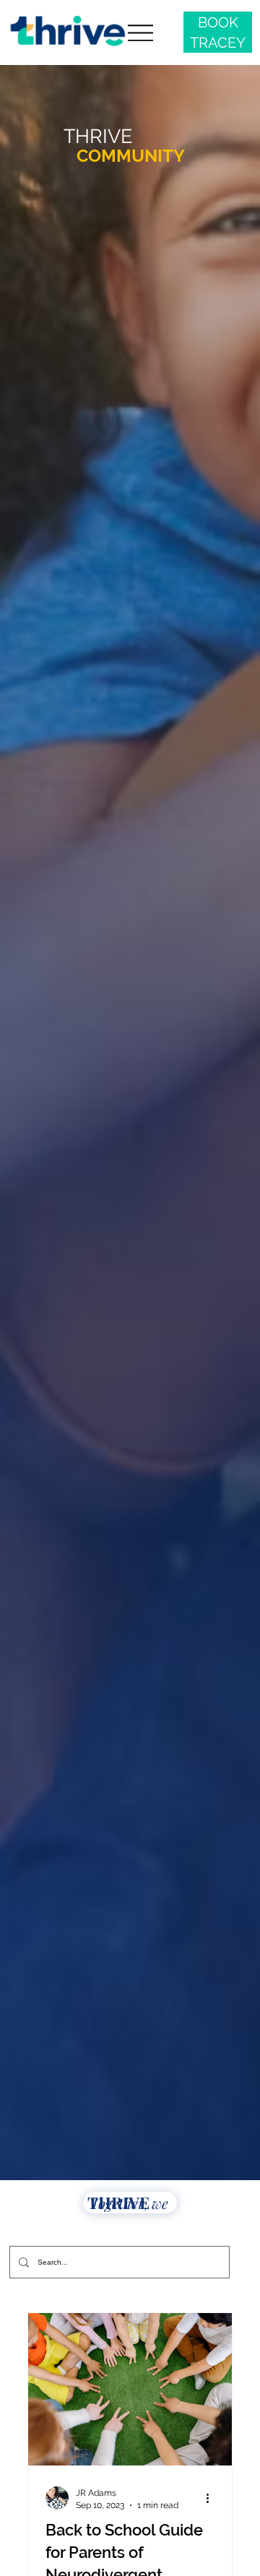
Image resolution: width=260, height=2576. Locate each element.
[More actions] (212, 2498)
